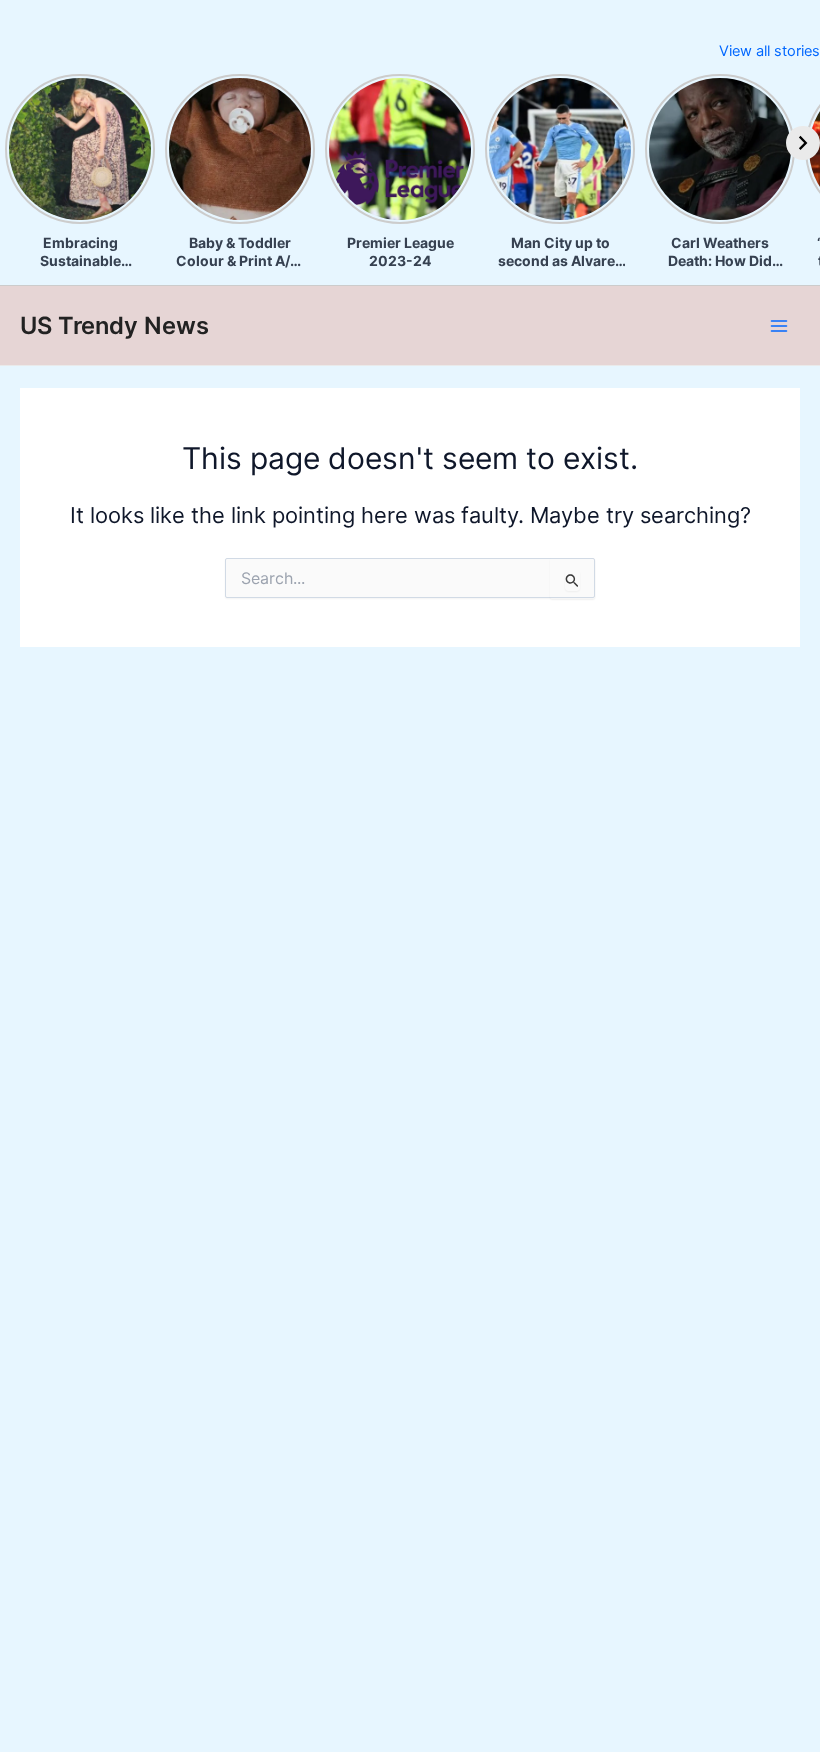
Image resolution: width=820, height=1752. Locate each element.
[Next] (803, 143)
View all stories (769, 51)
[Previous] (17, 143)
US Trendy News (114, 325)
